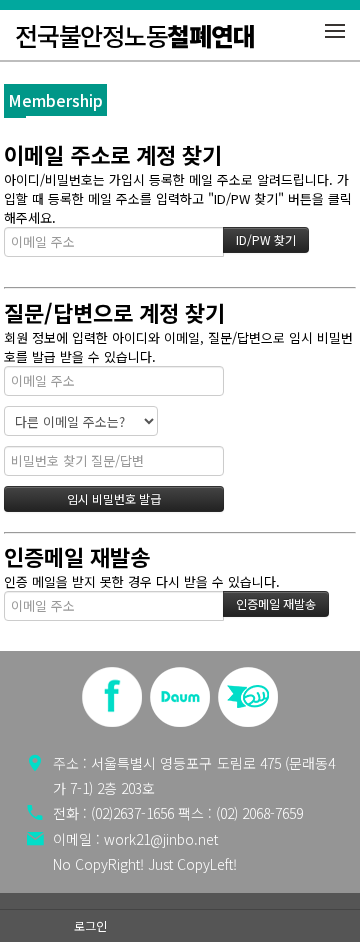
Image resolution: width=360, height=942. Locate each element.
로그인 (90, 925)
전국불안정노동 (134, 35)
